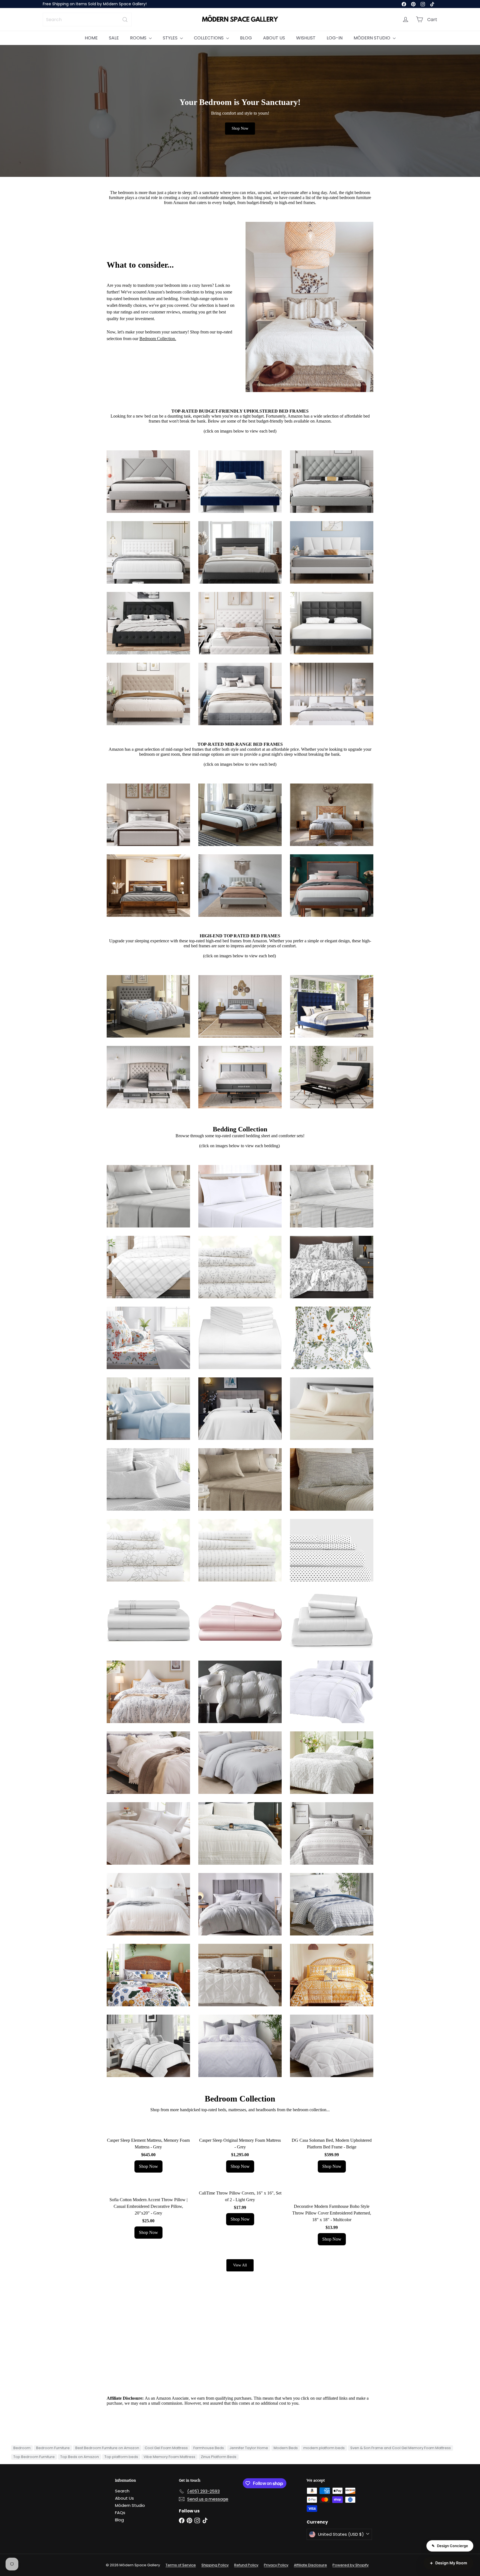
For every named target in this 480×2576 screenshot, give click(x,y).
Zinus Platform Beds (219, 2457)
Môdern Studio (130, 2505)
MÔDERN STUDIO (372, 38)
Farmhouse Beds (209, 2448)
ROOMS (139, 38)
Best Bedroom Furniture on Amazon (107, 2448)
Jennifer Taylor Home (249, 2448)
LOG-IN (335, 38)
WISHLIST (306, 38)
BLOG (246, 38)
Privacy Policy (276, 2565)
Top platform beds (121, 2457)
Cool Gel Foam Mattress (166, 2448)
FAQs (120, 2513)
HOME (91, 38)
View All (240, 2265)
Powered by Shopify (351, 2565)
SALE (114, 38)
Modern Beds (286, 2448)
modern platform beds (324, 2448)
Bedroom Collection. (158, 339)
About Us (124, 2498)
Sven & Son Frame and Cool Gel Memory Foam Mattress (401, 2448)
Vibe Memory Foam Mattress (169, 2457)
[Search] (125, 20)
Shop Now (240, 128)
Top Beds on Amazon (80, 2457)
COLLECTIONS (209, 38)
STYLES (171, 38)
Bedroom (22, 2448)
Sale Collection (60, 5)
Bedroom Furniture (53, 2448)
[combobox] (87, 20)
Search (122, 2491)
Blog (119, 2520)
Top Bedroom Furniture (34, 2457)
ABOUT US (274, 38)
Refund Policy (246, 2565)
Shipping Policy (215, 2565)
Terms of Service (181, 2565)
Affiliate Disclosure (310, 2565)
